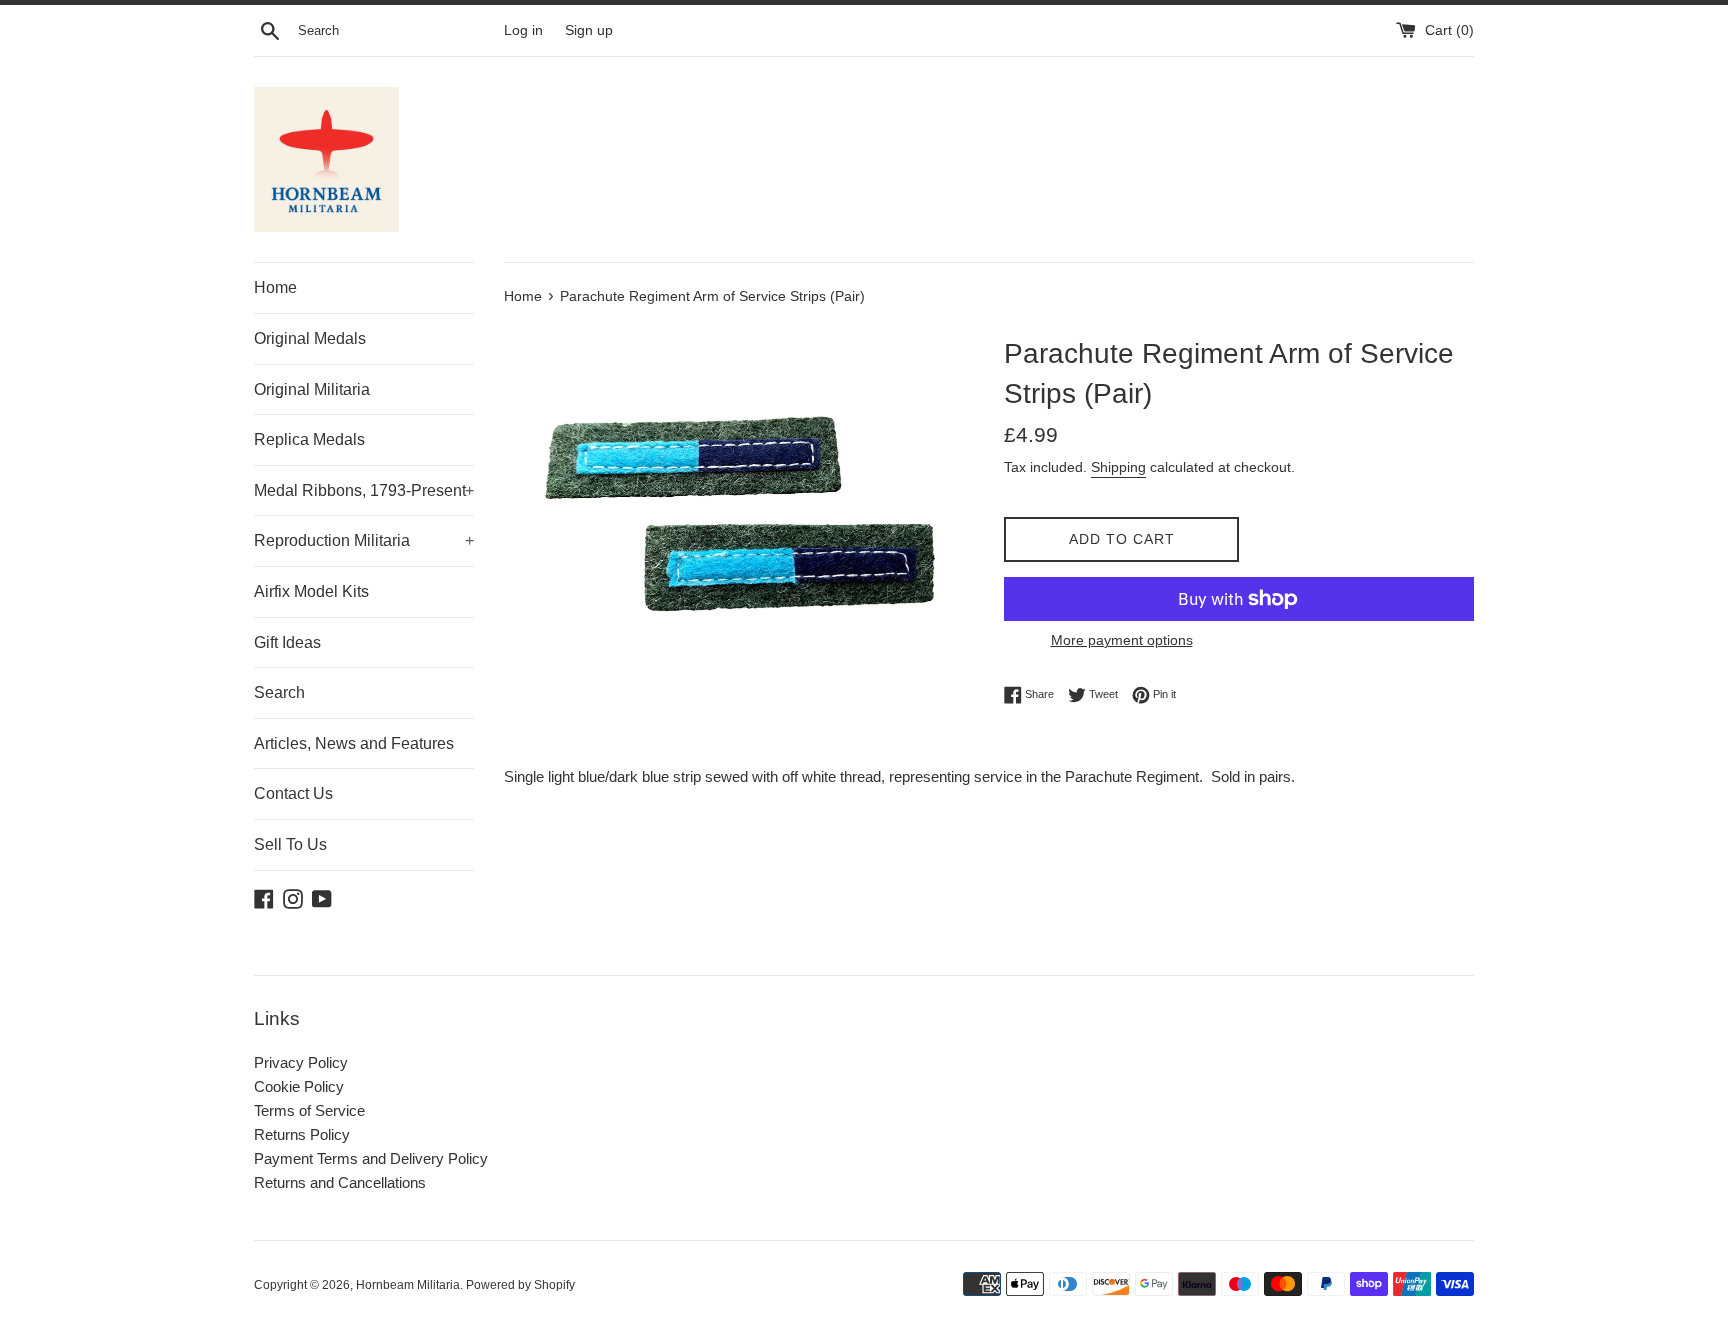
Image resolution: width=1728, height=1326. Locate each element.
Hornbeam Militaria (408, 1285)
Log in (523, 30)
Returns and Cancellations (340, 1182)
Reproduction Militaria (364, 540)
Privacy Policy (301, 1062)
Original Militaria (312, 389)
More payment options (1122, 640)
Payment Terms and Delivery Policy (371, 1158)
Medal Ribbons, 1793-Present (364, 490)
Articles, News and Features (354, 743)
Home (275, 287)
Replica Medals (309, 439)
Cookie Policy (299, 1086)
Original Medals (310, 338)
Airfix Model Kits (311, 591)
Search (279, 692)
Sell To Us (290, 844)
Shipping (1118, 467)
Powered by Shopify (520, 1285)
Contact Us (293, 793)
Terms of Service (309, 1110)
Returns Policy (302, 1134)
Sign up (589, 30)
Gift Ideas (287, 642)
